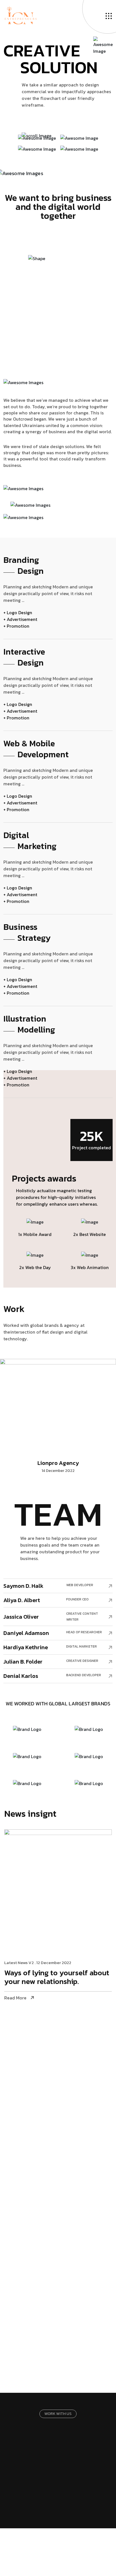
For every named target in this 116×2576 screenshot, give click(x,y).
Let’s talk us (55, 2467)
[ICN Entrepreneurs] (21, 15)
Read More (15, 1998)
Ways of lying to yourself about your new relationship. (57, 1978)
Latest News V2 (19, 1963)
